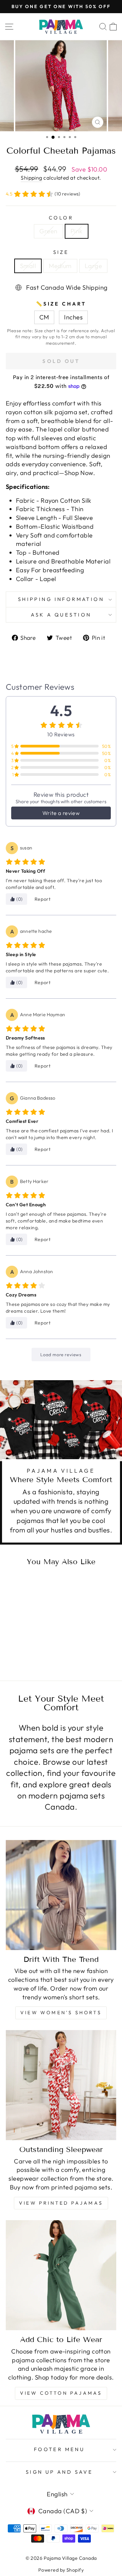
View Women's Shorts (61, 2013)
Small (28, 266)
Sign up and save (59, 2472)
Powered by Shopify (61, 2570)
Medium (60, 266)
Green (48, 231)
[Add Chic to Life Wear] (61, 2275)
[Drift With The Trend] (61, 1895)
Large (93, 266)
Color (61, 218)
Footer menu (59, 2449)
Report (43, 899)
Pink (77, 231)
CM (44, 317)
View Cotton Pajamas (61, 2393)
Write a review (61, 813)
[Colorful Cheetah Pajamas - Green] (23, 1649)
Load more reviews (61, 1355)
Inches (73, 317)
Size (61, 252)
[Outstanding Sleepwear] (61, 2085)
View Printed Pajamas (61, 2203)
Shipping (32, 178)
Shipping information (61, 599)
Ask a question (61, 615)
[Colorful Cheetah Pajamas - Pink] (31, 1649)
